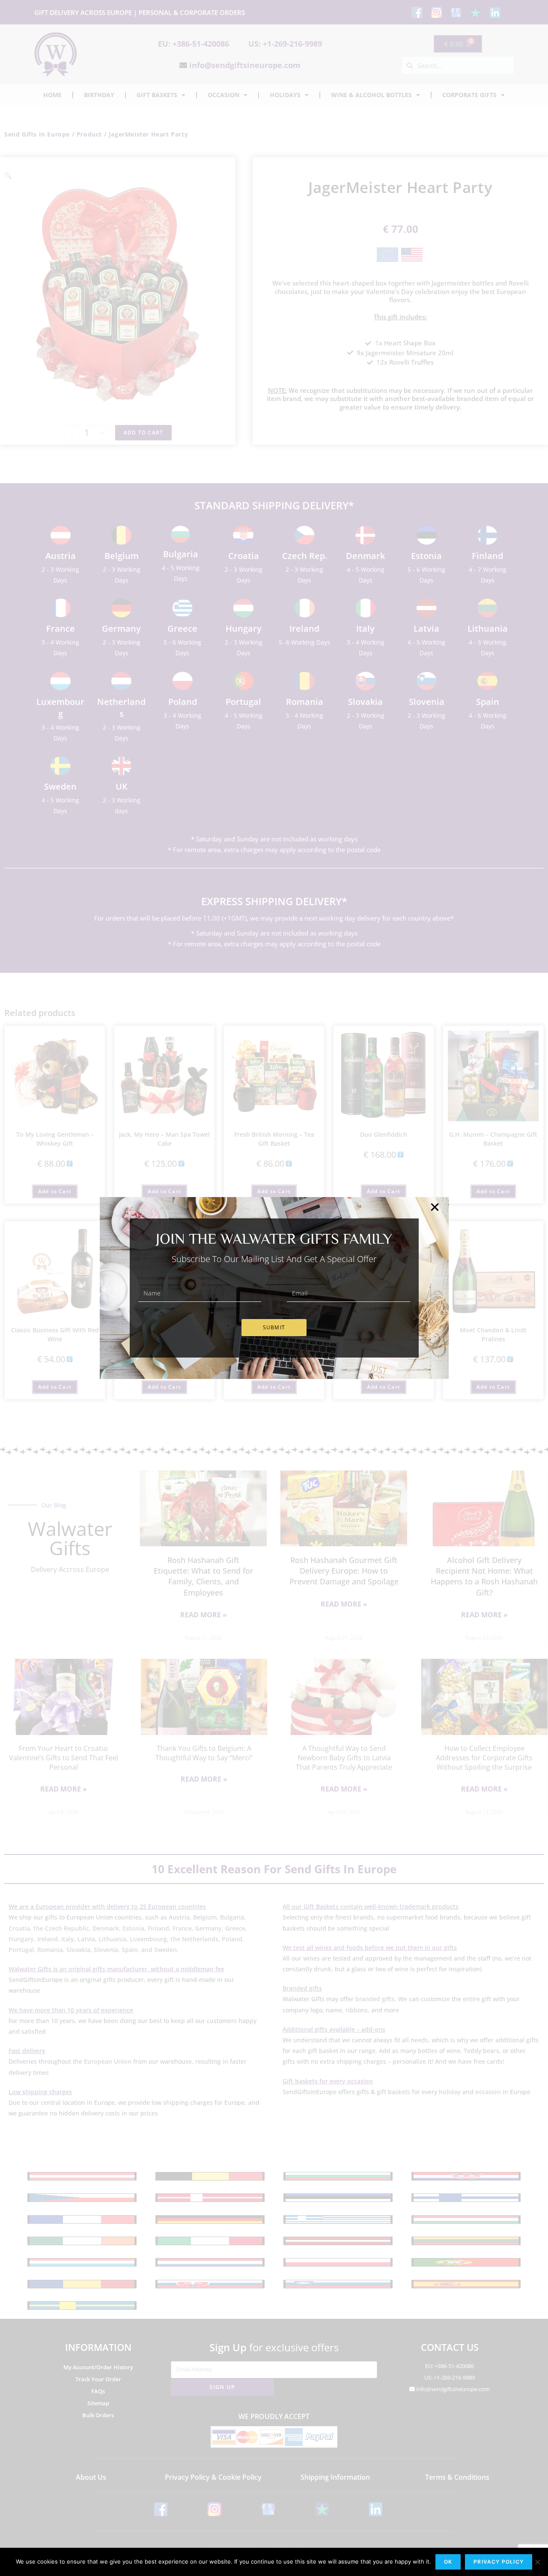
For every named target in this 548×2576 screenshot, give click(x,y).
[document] (274, 1288)
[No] (537, 2562)
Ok (448, 2562)
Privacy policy (499, 2562)
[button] (435, 1207)
